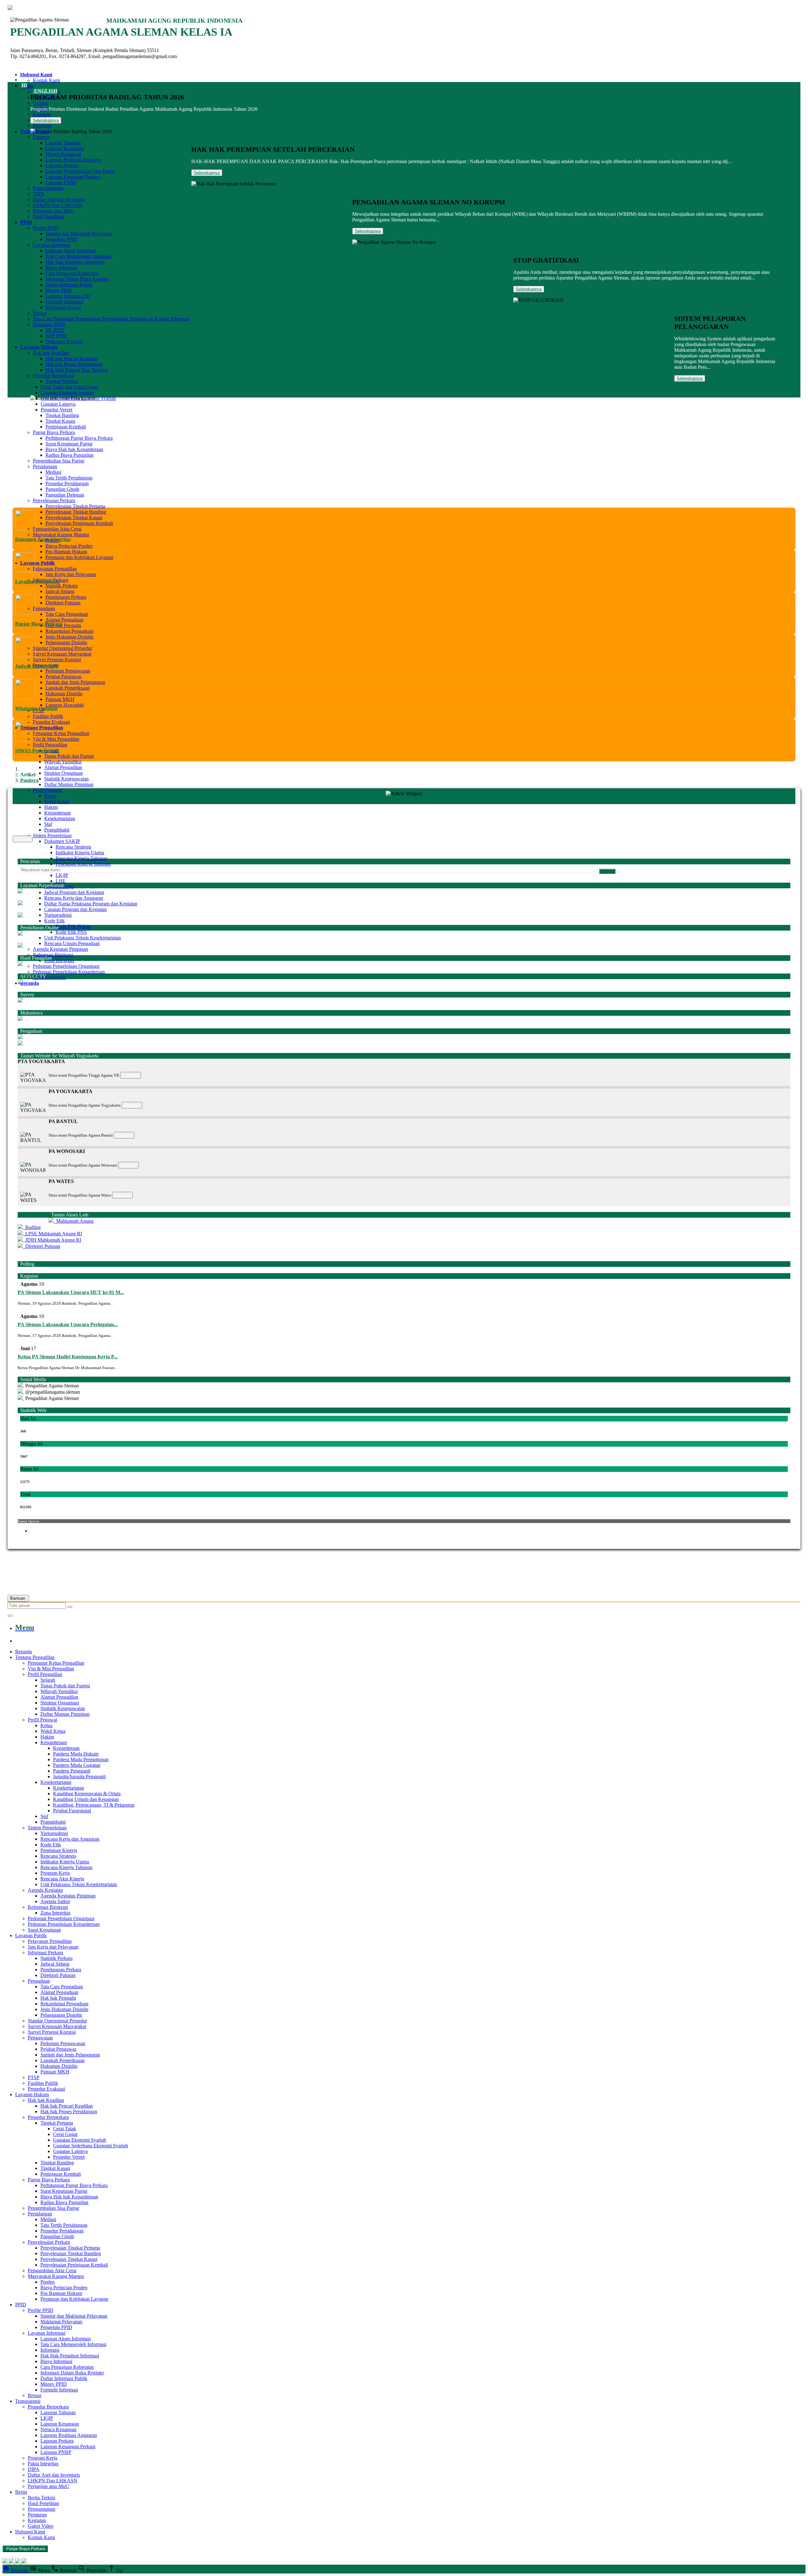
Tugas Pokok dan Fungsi (69, 756)
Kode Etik (54, 921)
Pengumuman (42, 2509)
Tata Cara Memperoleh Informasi (78, 256)
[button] (404, 1062)
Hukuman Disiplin (64, 694)
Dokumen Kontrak (64, 341)
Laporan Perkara (62, 165)
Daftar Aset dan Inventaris (59, 200)
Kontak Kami (46, 80)
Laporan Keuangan (65, 148)
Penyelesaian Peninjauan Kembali (79, 523)
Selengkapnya (46, 120)
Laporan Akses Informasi (71, 251)
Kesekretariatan (60, 818)
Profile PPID (46, 228)
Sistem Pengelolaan (52, 835)
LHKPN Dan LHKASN (58, 205)
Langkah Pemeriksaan (68, 688)
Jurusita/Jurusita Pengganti (79, 1776)
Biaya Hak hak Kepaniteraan (74, 449)
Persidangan (45, 466)
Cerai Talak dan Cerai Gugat (69, 387)
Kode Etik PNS (71, 932)
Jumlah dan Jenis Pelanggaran (75, 682)
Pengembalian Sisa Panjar (59, 461)
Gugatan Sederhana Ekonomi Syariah (78, 398)
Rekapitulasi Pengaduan (69, 631)
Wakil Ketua (57, 801)
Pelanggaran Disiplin (66, 642)
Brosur (40, 313)
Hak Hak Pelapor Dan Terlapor (77, 370)
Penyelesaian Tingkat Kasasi (74, 518)
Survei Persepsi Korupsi (57, 659)
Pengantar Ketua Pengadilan (61, 733)
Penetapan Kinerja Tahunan (83, 864)
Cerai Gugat (65, 2134)
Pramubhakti (57, 830)
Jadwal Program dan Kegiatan (74, 892)
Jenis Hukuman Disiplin (69, 637)
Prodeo (48, 2282)
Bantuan (18, 1598)
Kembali (23, 839)
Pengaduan (44, 608)
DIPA (39, 194)
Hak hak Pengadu (63, 625)
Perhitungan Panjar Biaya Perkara (79, 438)
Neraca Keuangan (63, 154)
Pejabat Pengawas (63, 676)
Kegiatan (42, 114)
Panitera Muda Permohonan (81, 1759)
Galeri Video (41, 2526)
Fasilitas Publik (48, 716)
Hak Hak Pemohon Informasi (75, 262)
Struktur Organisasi (63, 773)
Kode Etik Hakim (73, 926)
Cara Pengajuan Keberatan (72, 273)
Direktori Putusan (63, 603)
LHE (61, 881)
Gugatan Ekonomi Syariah (67, 393)
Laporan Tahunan (63, 143)
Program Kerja (55, 1873)
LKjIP (62, 875)
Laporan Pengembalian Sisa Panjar (80, 171)
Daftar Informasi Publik (69, 285)
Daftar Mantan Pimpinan (69, 784)
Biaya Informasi (61, 268)
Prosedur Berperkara (53, 376)
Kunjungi (131, 1075)
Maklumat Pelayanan (61, 2322)
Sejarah (48, 1680)
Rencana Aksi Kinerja (62, 1879)
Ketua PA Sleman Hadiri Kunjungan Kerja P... (68, 1357)
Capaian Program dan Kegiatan (75, 909)
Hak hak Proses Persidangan (74, 364)
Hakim (51, 807)
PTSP (34, 2077)
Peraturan (42, 126)
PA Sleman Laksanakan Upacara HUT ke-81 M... (71, 1292)
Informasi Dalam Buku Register (77, 279)
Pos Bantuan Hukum (66, 552)
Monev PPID (59, 290)
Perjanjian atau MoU (53, 211)
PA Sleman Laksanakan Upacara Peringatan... (68, 1324)
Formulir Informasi (64, 302)
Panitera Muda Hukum (76, 1754)
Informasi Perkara (45, 1953)
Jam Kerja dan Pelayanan (71, 574)
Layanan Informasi (52, 245)
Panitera (29, 780)
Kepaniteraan (57, 813)
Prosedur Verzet (56, 410)
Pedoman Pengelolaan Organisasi (66, 966)
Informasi (50, 2350)
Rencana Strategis (73, 847)
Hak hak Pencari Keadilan (72, 359)
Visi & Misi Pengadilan (56, 739)
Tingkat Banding (62, 415)
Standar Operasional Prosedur (62, 648)
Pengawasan (40, 2038)
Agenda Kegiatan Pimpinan (60, 949)
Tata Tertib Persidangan (69, 478)
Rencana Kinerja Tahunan (82, 858)
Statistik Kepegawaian (66, 779)
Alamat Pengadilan (63, 767)
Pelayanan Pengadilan (55, 569)
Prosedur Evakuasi (51, 722)
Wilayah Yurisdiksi (63, 762)
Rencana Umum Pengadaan (72, 943)
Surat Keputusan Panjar (69, 444)
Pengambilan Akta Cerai (57, 529)
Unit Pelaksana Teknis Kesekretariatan (83, 938)
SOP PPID (56, 336)
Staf (48, 824)
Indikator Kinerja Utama (80, 853)
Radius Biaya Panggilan (69, 455)
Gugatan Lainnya (58, 404)
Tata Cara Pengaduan (67, 614)
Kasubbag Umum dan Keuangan (86, 1799)
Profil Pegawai (48, 790)
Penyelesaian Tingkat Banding (76, 512)
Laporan (41, 137)
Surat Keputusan (49, 977)
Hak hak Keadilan (51, 353)
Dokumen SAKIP (62, 841)
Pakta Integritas (48, 188)
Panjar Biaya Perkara (54, 432)
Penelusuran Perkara (66, 597)
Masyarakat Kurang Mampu (61, 535)
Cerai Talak (65, 2129)
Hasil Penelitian (48, 217)
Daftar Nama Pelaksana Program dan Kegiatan (91, 904)
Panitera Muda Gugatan (77, 1765)
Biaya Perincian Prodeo (69, 546)
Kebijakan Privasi (63, 307)
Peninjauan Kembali (66, 427)
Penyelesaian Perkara (54, 500)
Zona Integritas (59, 960)
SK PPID (55, 330)
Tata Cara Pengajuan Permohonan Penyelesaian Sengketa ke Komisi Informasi (111, 319)
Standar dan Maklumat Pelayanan (79, 234)
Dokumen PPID (49, 324)
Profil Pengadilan (50, 745)
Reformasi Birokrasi (53, 955)
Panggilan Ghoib (62, 489)
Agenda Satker (55, 1901)
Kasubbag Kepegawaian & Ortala (87, 1794)
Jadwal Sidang (60, 591)
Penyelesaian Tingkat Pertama (75, 506)
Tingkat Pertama (62, 381)
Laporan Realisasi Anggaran (74, 160)
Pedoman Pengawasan (68, 671)
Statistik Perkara (62, 586)
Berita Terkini (42, 2498)
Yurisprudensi (58, 915)
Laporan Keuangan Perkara (73, 177)
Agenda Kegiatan (45, 1890)
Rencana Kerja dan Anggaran (74, 898)
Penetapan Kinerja (59, 1850)
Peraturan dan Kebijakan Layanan (79, 557)
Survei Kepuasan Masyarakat (62, 654)
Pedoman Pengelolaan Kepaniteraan (69, 972)
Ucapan (41, 103)
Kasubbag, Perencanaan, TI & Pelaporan (94, 1805)
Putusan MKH (60, 699)
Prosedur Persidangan (67, 483)
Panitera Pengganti (72, 1771)
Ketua (50, 796)
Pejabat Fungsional (72, 1811)
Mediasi (53, 472)
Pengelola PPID (61, 239)
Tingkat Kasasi (60, 421)
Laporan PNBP (61, 182)
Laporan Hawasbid (65, 705)
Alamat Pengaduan (64, 620)
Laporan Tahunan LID (68, 296)
